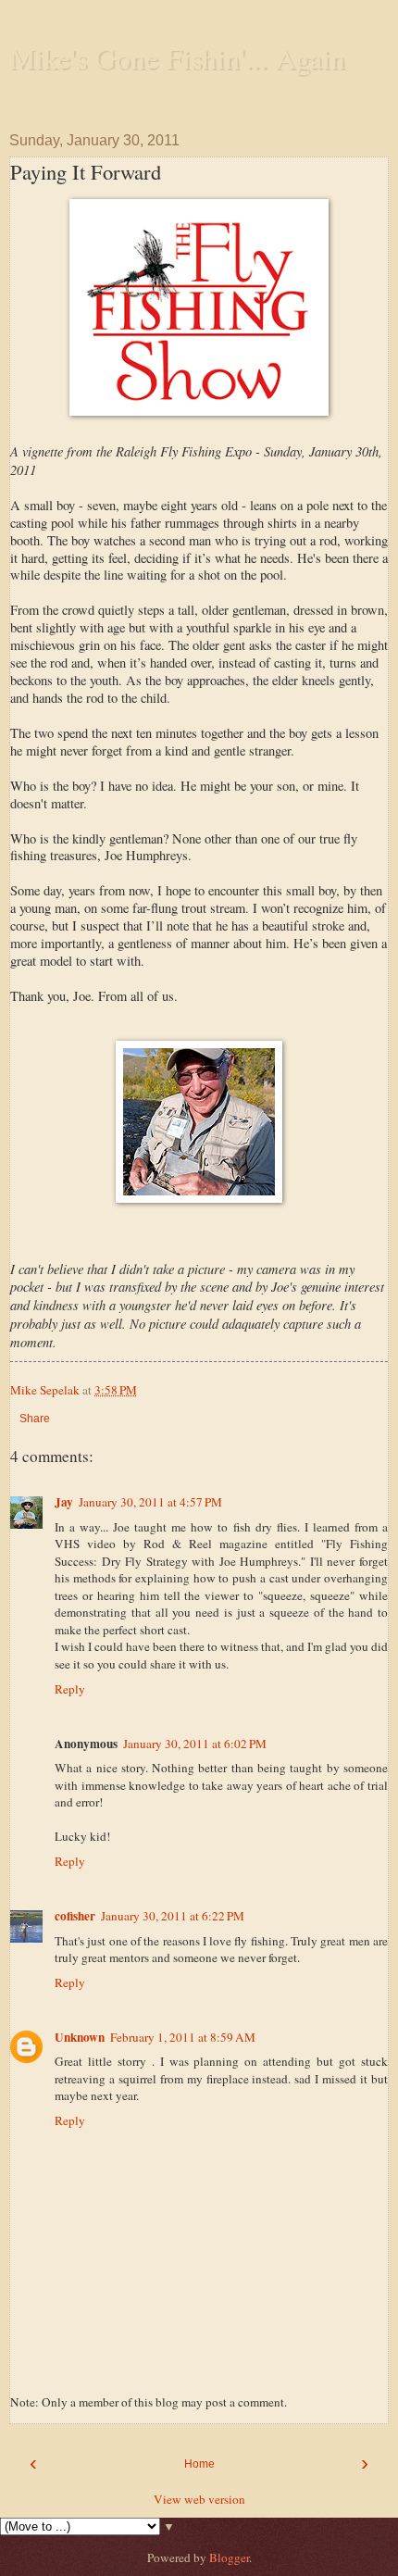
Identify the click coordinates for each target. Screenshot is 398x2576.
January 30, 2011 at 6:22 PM (173, 1916)
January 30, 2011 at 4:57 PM (150, 1502)
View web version (199, 2499)
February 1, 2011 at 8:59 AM (183, 2037)
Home (199, 2464)
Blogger (229, 2557)
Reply (70, 1689)
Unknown (80, 2037)
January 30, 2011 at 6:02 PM (195, 1744)
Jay (64, 1502)
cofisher (75, 1916)
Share (35, 1419)
